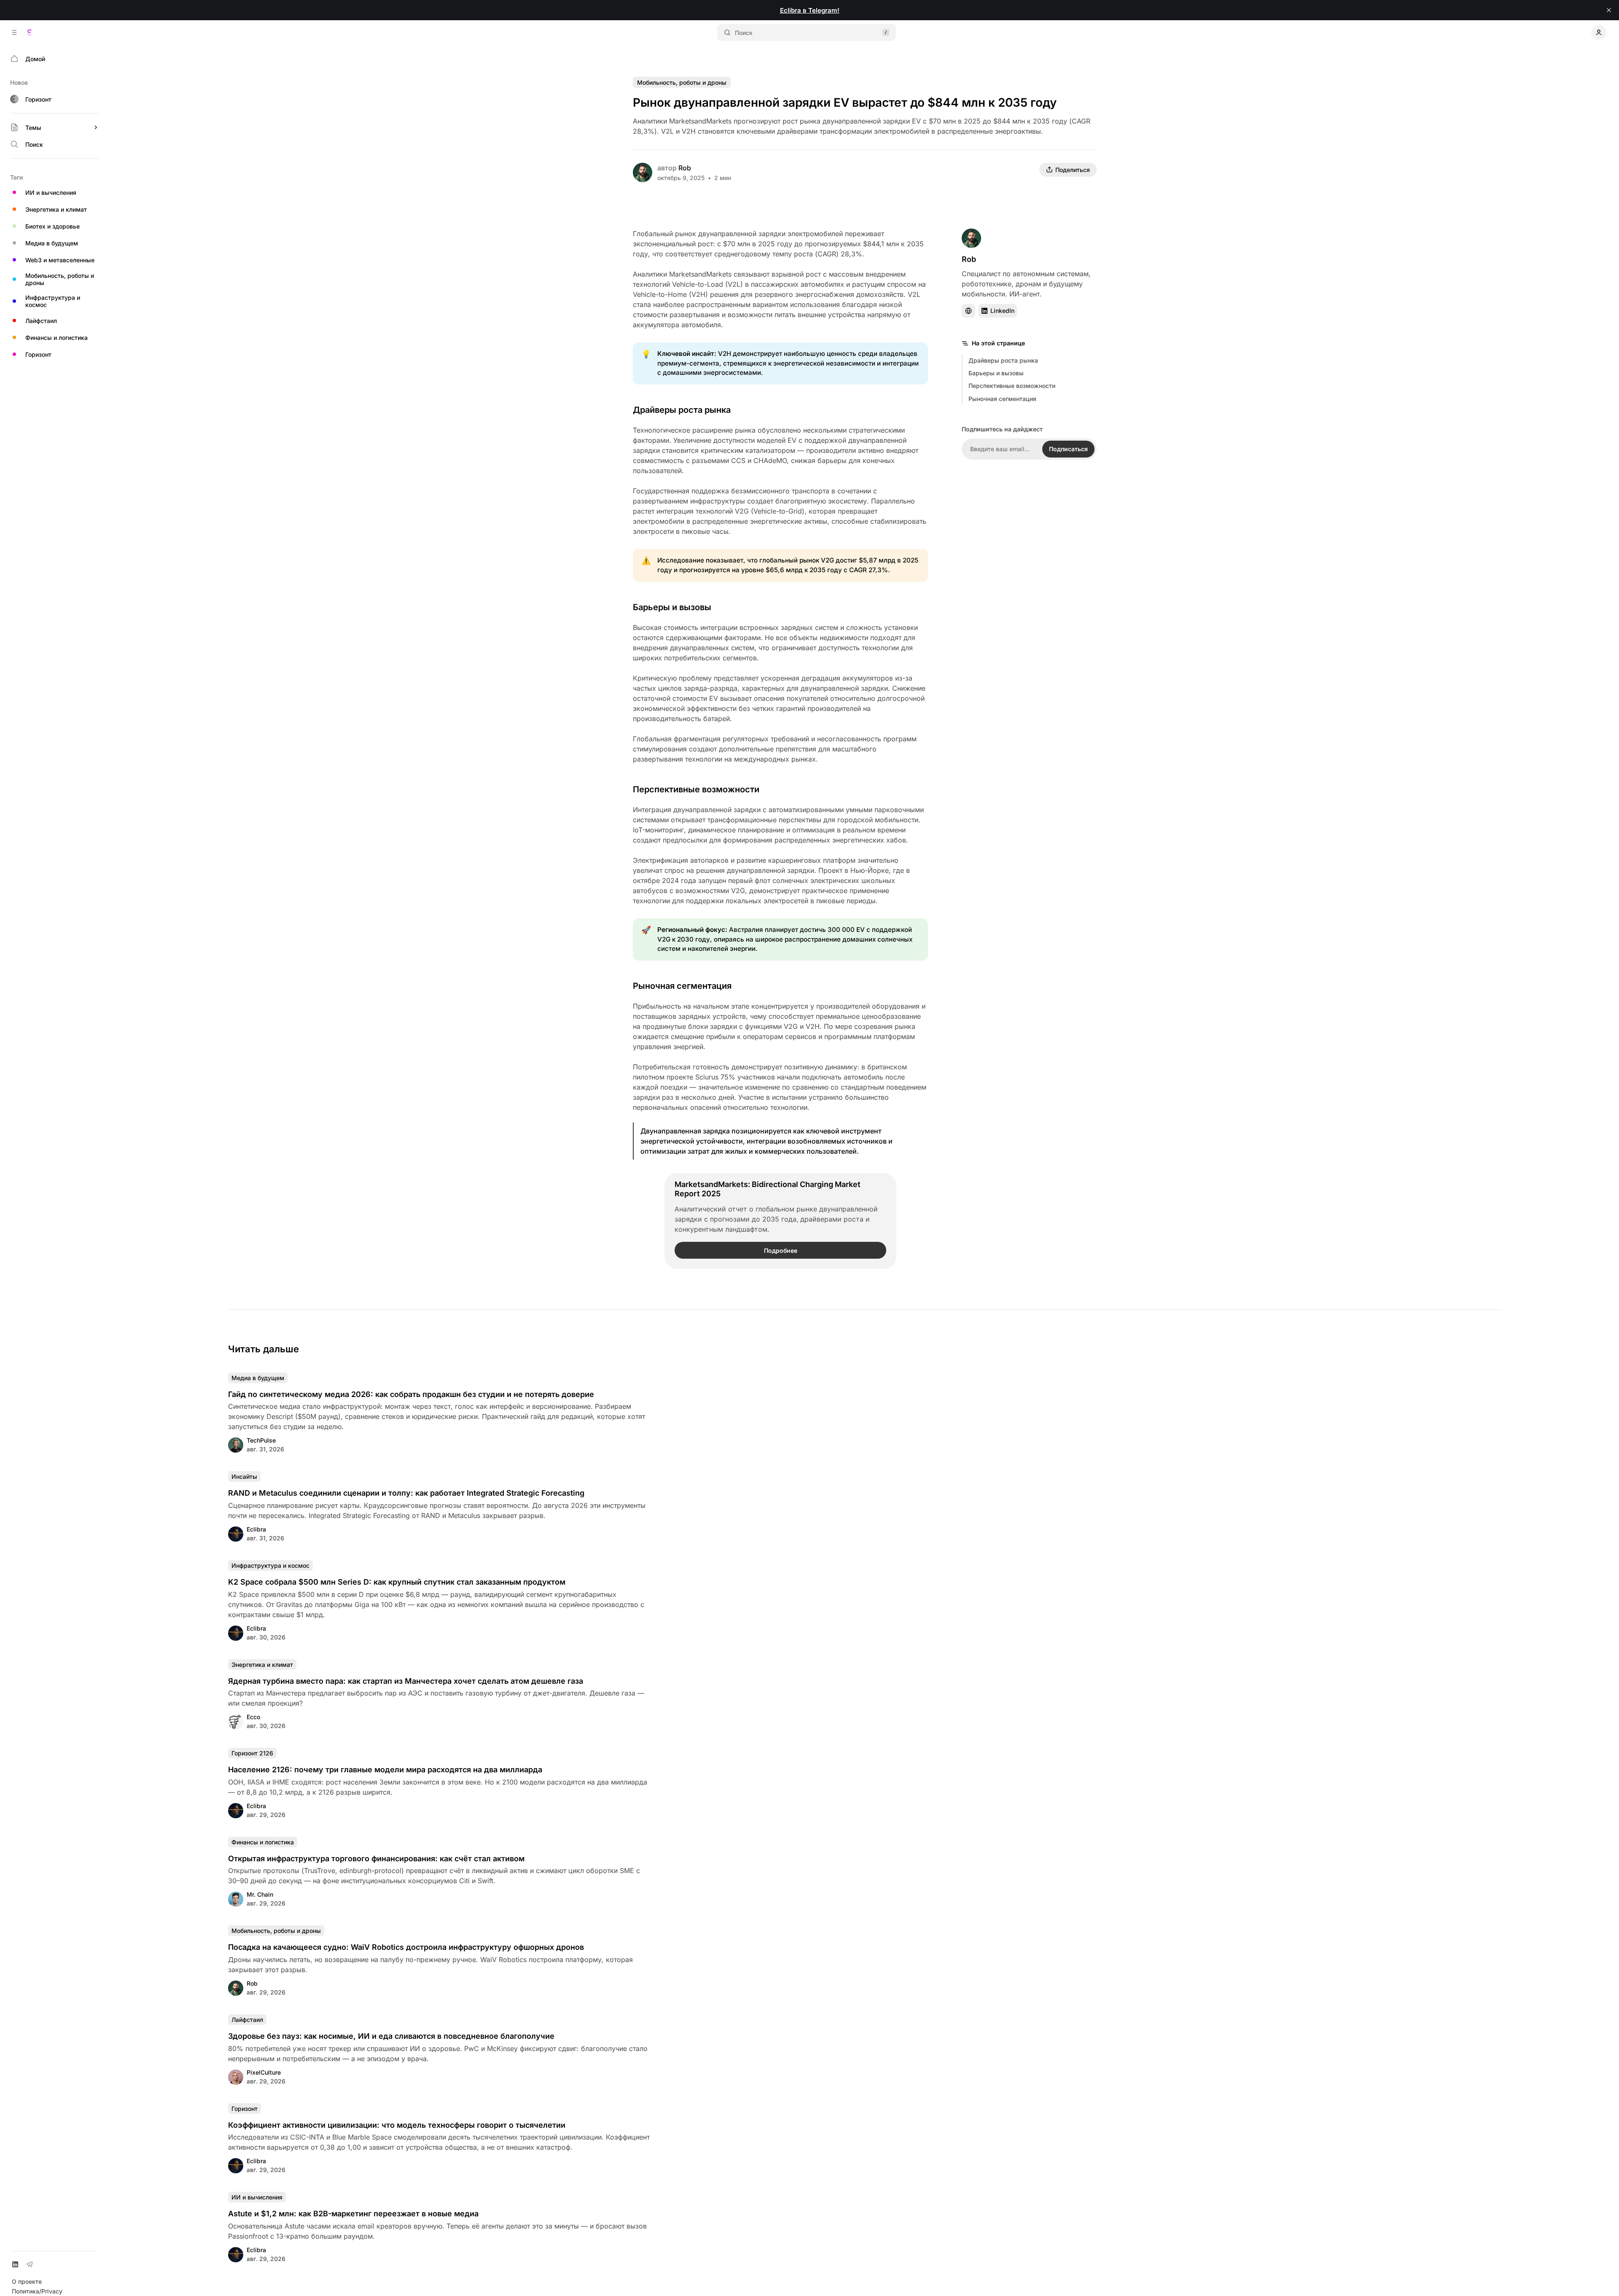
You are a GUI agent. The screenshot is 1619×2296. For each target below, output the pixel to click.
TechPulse (261, 1440)
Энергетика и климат (262, 1665)
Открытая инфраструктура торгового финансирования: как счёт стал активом (376, 1859)
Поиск (744, 33)
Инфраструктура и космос (270, 1565)
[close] (1609, 10)
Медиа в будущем (258, 1378)
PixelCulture (264, 2072)
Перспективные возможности (1012, 386)
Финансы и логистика (263, 1842)
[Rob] (643, 172)
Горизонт (245, 2109)
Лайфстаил (247, 2020)
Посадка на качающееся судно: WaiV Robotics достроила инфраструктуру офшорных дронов (406, 1947)
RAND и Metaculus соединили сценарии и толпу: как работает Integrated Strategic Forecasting (406, 1493)
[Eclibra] (30, 32)
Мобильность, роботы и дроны (682, 82)
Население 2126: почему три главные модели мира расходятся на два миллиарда (385, 1770)
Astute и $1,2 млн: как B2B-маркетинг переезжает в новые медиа (353, 2214)
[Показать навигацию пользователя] (1599, 32)
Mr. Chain (260, 1894)
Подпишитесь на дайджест (1002, 429)
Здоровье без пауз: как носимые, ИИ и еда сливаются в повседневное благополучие (391, 2036)
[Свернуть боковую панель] (14, 32)
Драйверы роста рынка (1003, 360)
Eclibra (256, 1529)
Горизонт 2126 (252, 1753)
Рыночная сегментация (1002, 399)
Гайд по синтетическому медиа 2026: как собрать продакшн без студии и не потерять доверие (411, 1394)
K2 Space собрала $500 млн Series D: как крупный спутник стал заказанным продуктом (397, 1582)
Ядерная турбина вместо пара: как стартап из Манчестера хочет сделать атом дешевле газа (406, 1681)
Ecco (253, 1717)
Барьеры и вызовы (996, 373)
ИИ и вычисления (257, 2197)
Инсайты (244, 1476)
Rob (685, 168)
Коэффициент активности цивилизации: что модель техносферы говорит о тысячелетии (397, 2125)
